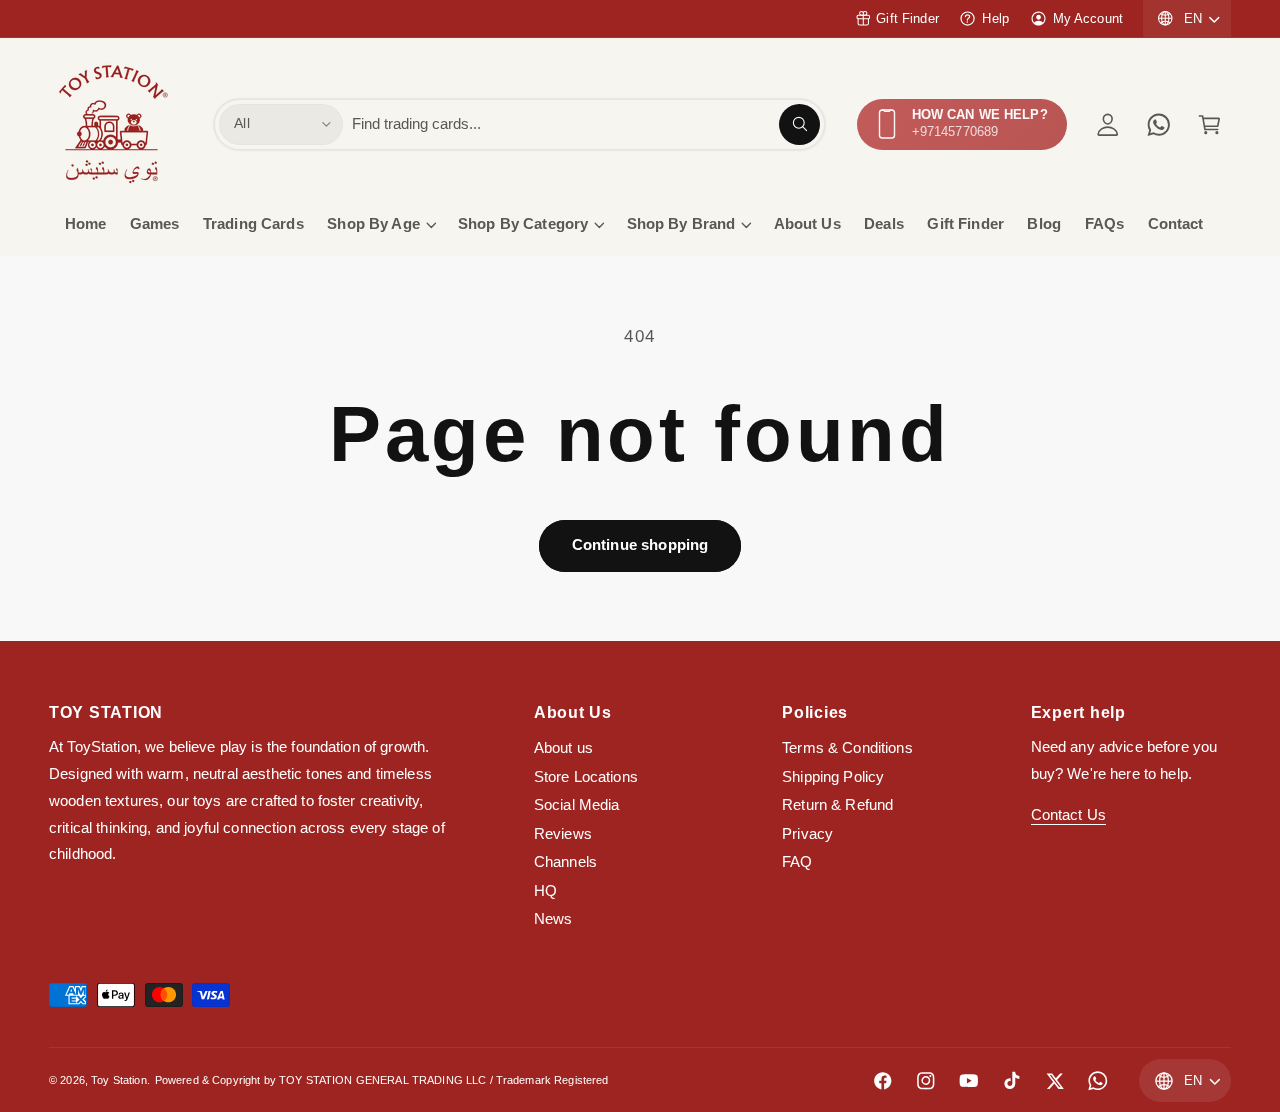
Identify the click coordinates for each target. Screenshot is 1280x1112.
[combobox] (586, 124)
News (553, 919)
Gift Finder (907, 18)
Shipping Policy (833, 777)
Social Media (577, 805)
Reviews (563, 834)
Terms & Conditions (847, 748)
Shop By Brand (681, 224)
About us (563, 748)
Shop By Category (523, 224)
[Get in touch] (1158, 124)
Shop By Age (373, 224)
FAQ (797, 862)
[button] (1209, 124)
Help (995, 18)
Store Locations (586, 777)
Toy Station (119, 1080)
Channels (565, 862)
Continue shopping (640, 545)
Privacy (807, 834)
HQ (545, 891)
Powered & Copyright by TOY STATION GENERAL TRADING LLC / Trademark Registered (382, 1080)
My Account (1088, 18)
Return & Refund (837, 805)
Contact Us (1068, 815)
